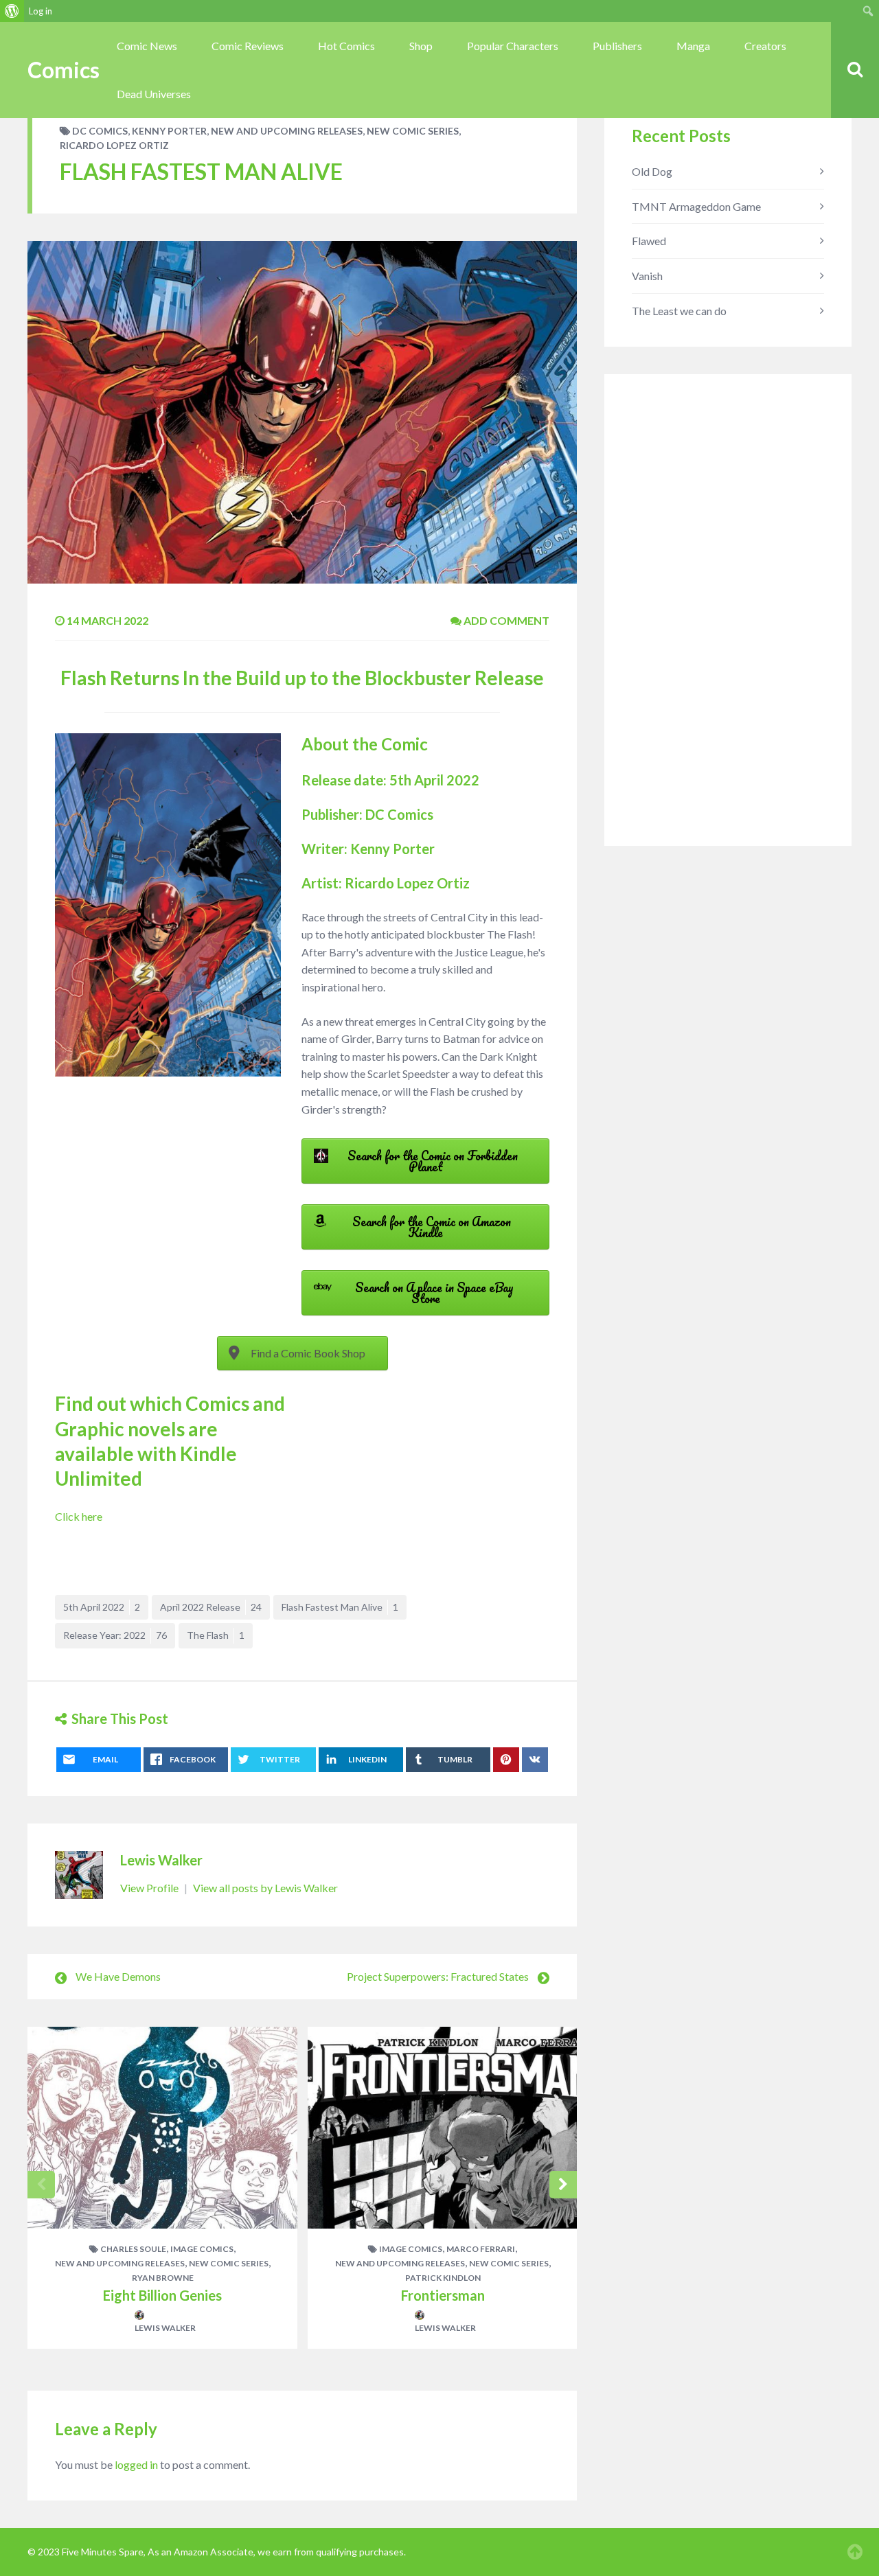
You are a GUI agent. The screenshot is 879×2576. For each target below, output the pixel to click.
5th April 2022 (102, 1607)
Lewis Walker (161, 1860)
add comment (505, 620)
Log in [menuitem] (41, 11)
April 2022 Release (211, 1607)
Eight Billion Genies (162, 2295)
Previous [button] (41, 2185)
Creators (765, 46)
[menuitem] (12, 11)
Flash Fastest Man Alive (340, 1607)
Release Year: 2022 (115, 1635)
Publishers (617, 46)
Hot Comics (346, 46)
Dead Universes (154, 94)
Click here (79, 1516)
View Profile (150, 1888)
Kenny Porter (169, 131)
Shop (421, 46)
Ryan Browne (163, 2278)
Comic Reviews (248, 46)
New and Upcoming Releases (287, 131)
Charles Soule (133, 2249)
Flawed (649, 241)
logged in (136, 2464)
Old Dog (652, 171)
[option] (162, 2188)
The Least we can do (679, 311)
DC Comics (100, 131)
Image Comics (202, 2249)
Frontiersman (443, 2295)
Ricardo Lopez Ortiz (114, 145)
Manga (693, 46)
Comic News (147, 46)
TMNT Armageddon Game (696, 206)
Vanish (647, 276)
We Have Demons (118, 1976)
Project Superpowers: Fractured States (438, 1976)
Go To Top (855, 2552)
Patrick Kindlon (443, 2278)
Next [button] (563, 2185)
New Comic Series (413, 131)
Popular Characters (513, 46)
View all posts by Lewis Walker (265, 1888)
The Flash (216, 1635)
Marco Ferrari (481, 2249)
